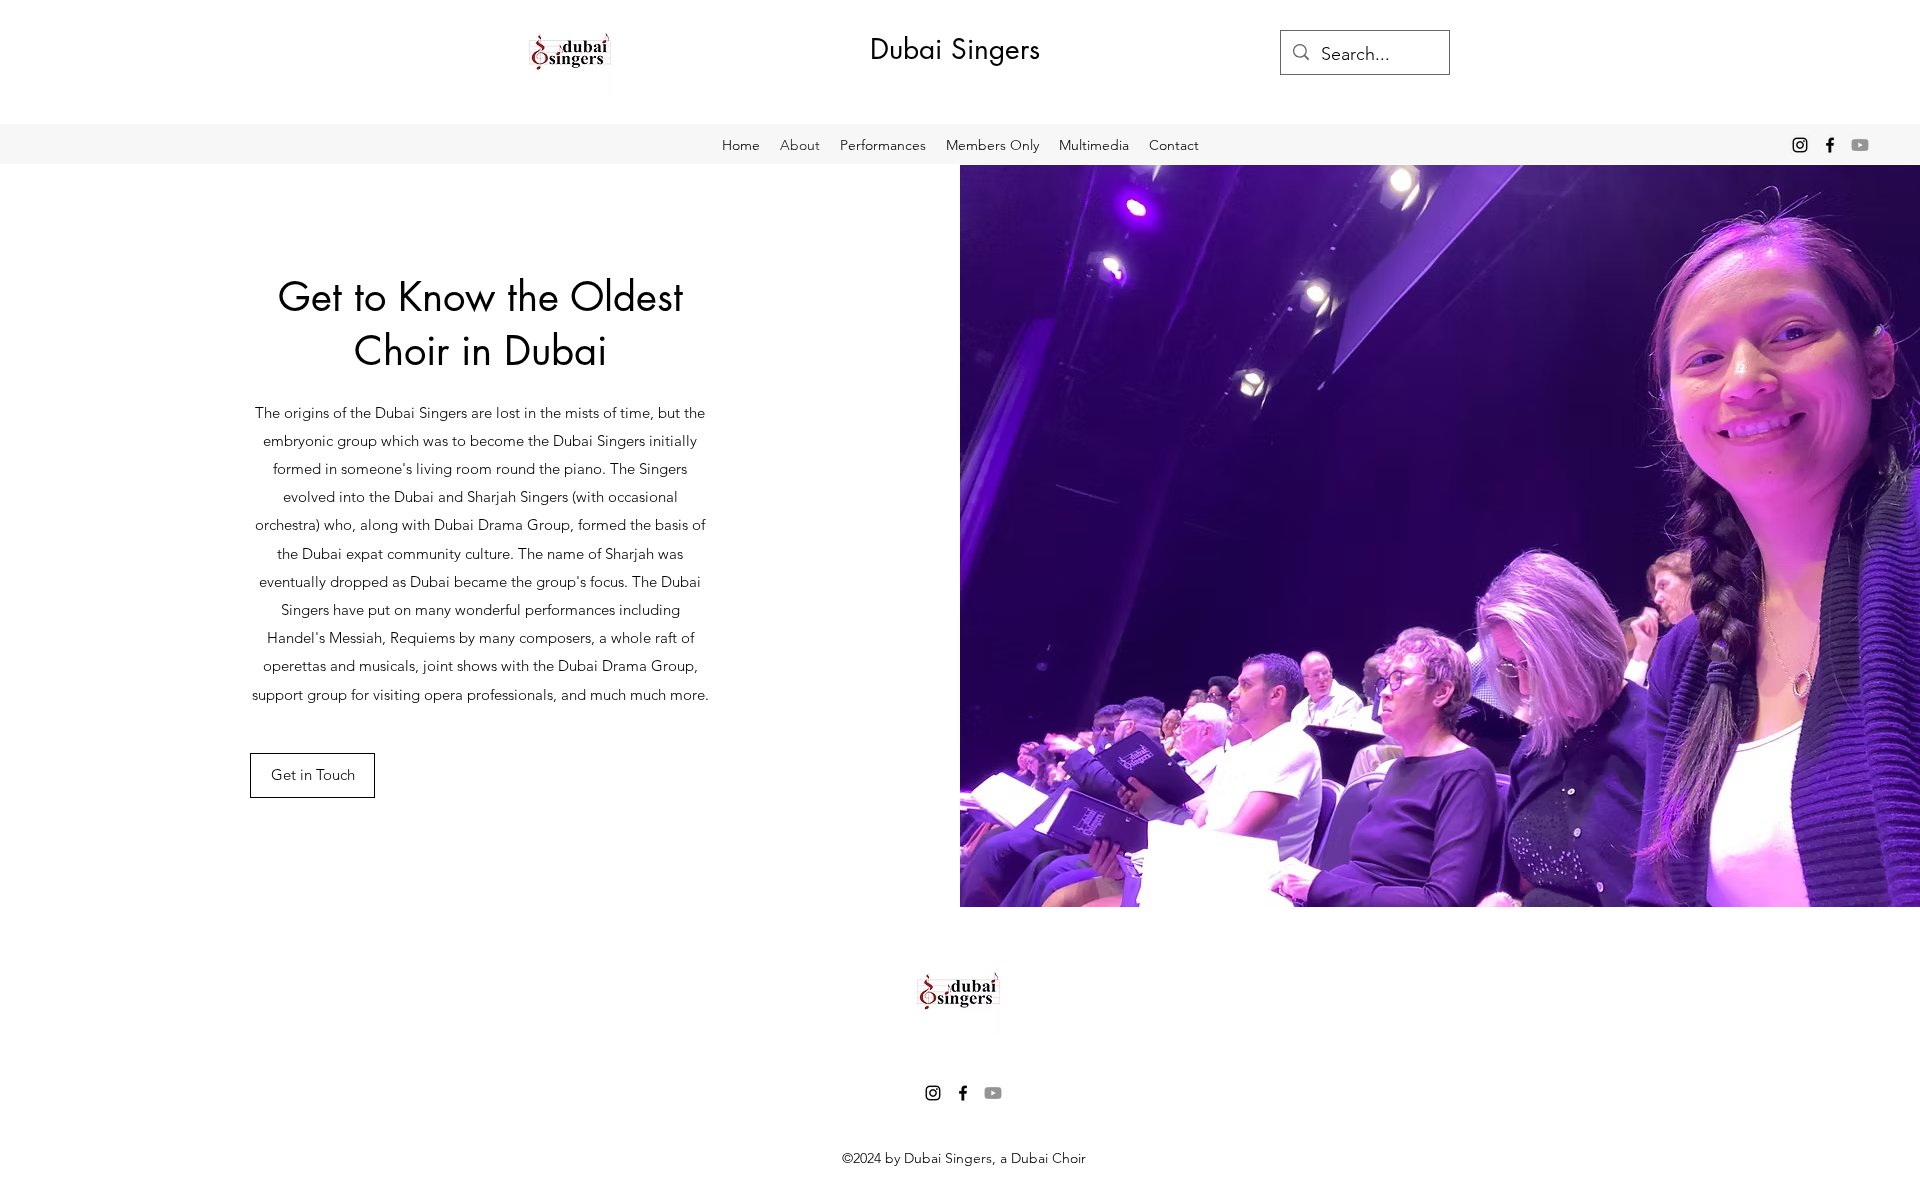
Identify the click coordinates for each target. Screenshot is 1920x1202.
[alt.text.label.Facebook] (1830, 145)
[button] (1094, 145)
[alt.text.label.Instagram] (1800, 145)
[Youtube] (1860, 145)
